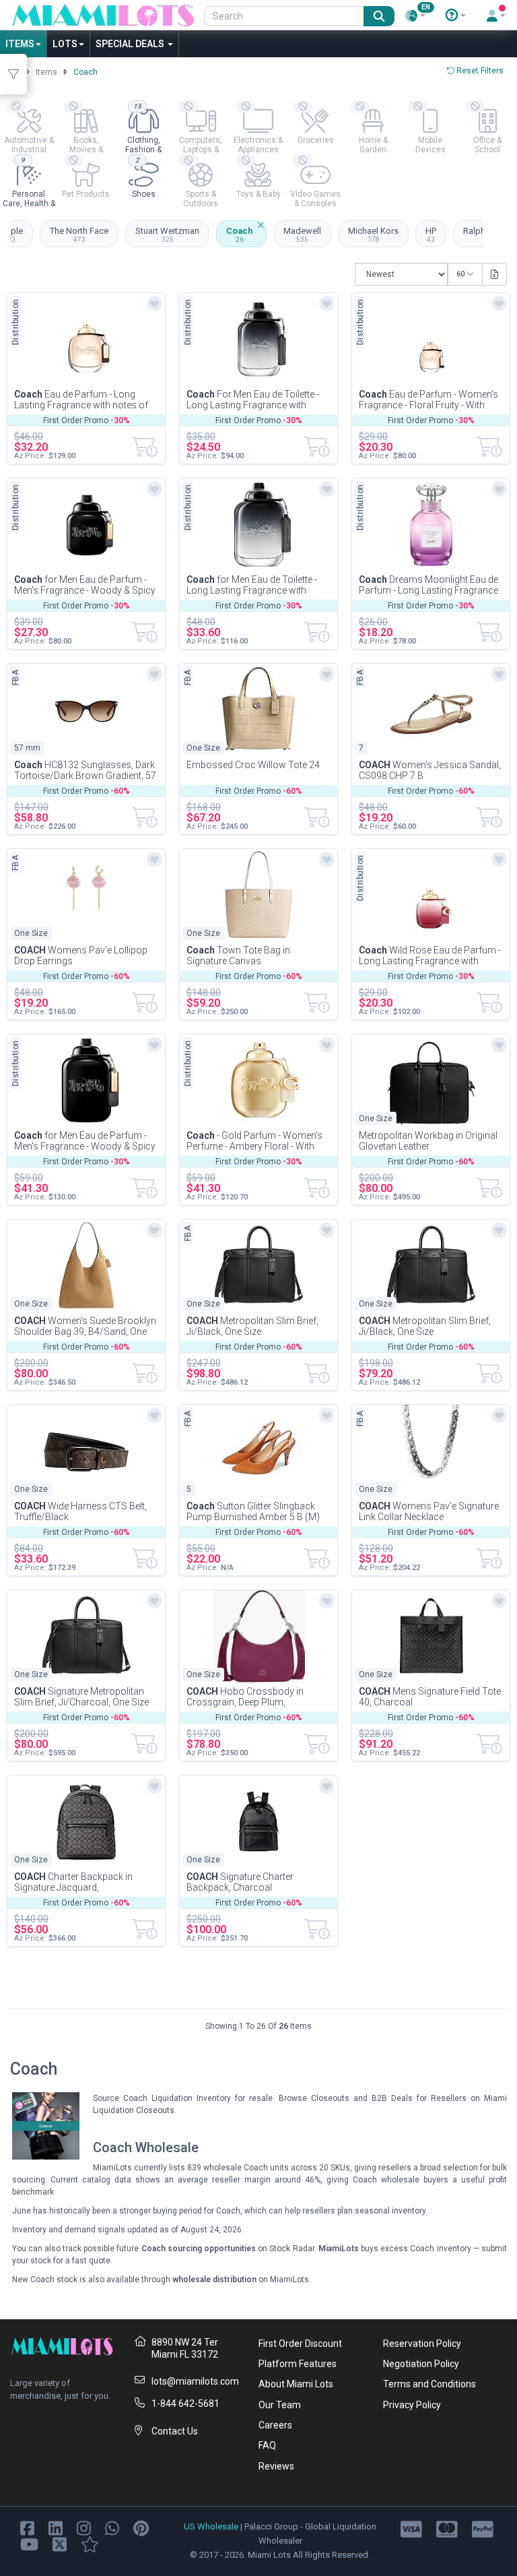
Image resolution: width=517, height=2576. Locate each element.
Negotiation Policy (421, 2364)
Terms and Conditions (429, 2384)
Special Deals (131, 44)
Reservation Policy (422, 2344)
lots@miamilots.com (195, 2381)
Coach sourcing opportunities (199, 2249)
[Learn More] (456, 15)
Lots (65, 44)
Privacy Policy (412, 2405)
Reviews (276, 2466)
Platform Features (298, 2364)
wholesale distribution (214, 2280)
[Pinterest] (141, 2528)
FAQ (267, 2445)
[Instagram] (84, 2528)
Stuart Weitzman (167, 234)
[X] (60, 2544)
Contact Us (175, 2431)
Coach (239, 234)
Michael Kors (373, 234)
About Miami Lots (296, 2384)
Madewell (302, 234)
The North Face (79, 234)
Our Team (280, 2405)
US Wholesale (211, 2526)
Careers (275, 2425)
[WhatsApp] (112, 2528)
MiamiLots (339, 2249)
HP (431, 234)
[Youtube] (29, 2544)
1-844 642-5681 (185, 2404)
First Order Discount (300, 2344)
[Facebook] (27, 2528)
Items (20, 44)
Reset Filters (479, 71)
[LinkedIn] (56, 2528)
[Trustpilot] (90, 2544)
